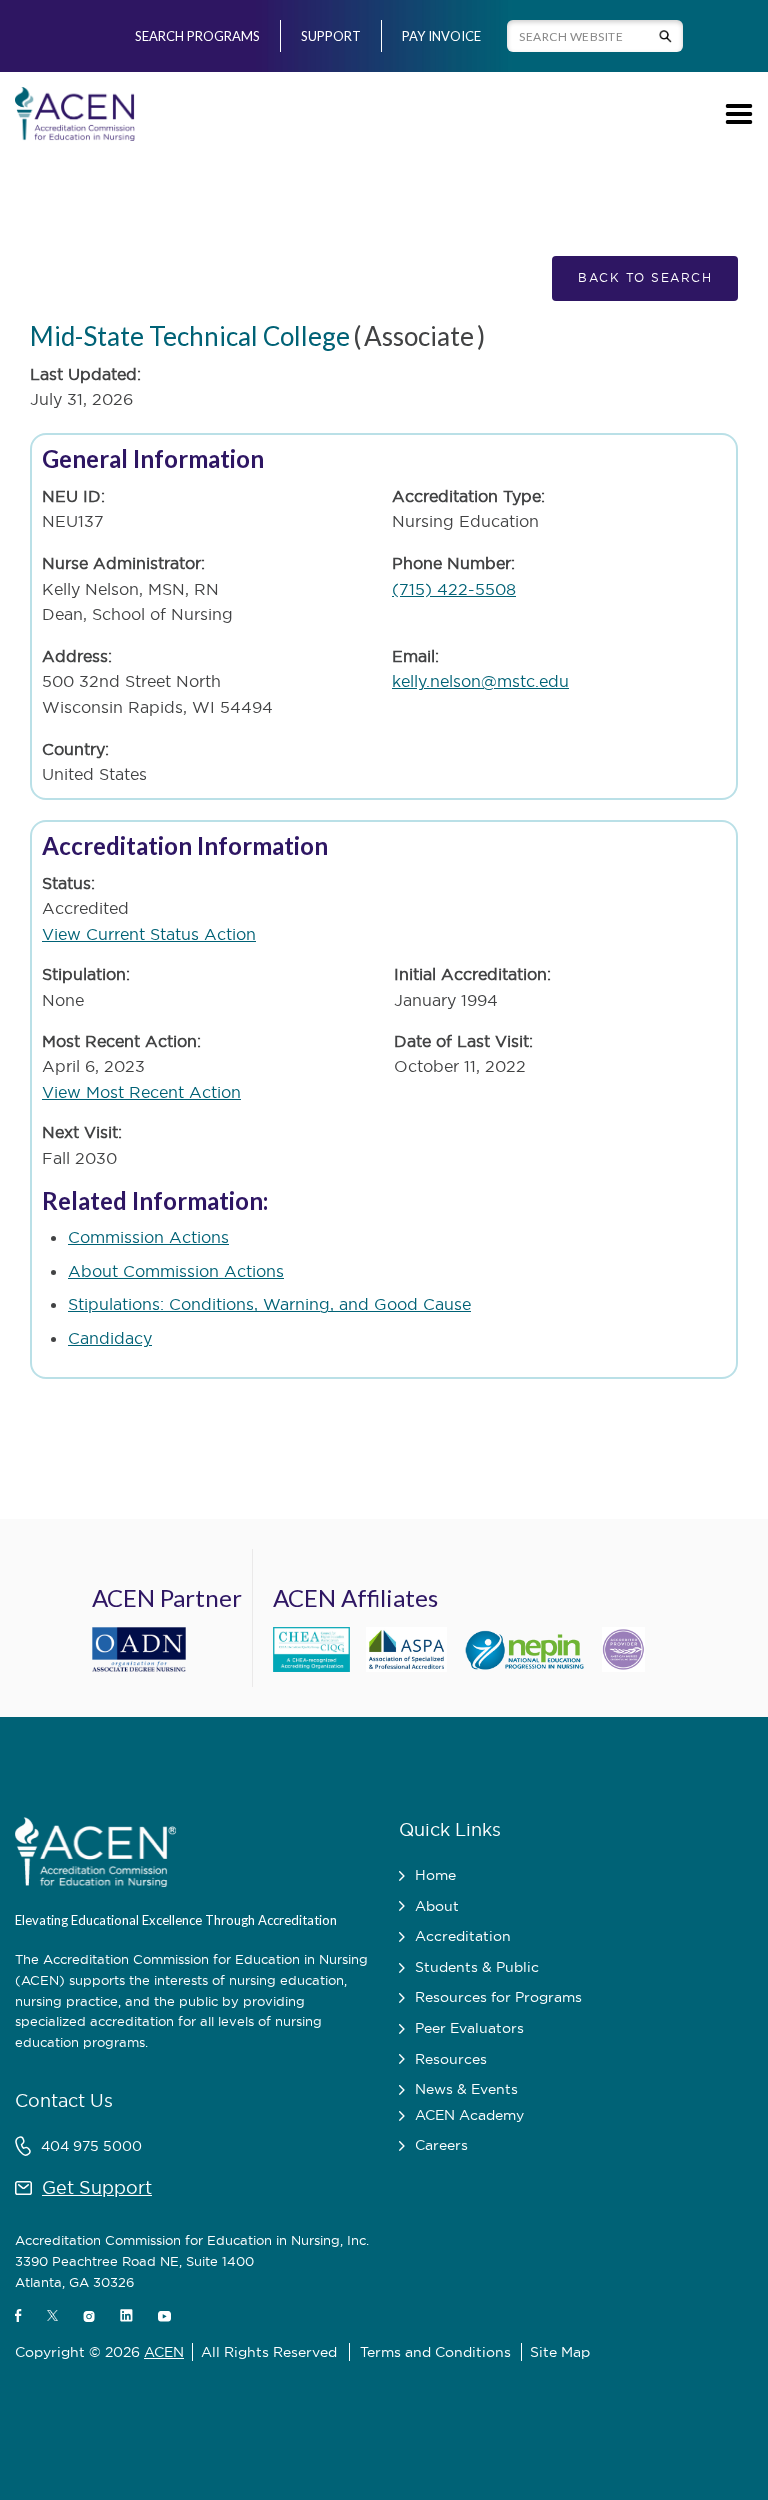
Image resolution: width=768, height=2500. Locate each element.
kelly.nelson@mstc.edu (480, 681)
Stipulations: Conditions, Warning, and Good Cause (269, 1304)
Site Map (560, 2352)
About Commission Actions (176, 1271)
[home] (75, 114)
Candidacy (110, 1338)
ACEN (164, 2352)
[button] (735, 114)
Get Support (97, 2187)
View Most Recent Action (141, 1092)
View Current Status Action (149, 934)
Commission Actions (148, 1237)
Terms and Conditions (435, 2352)
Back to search (645, 277)
